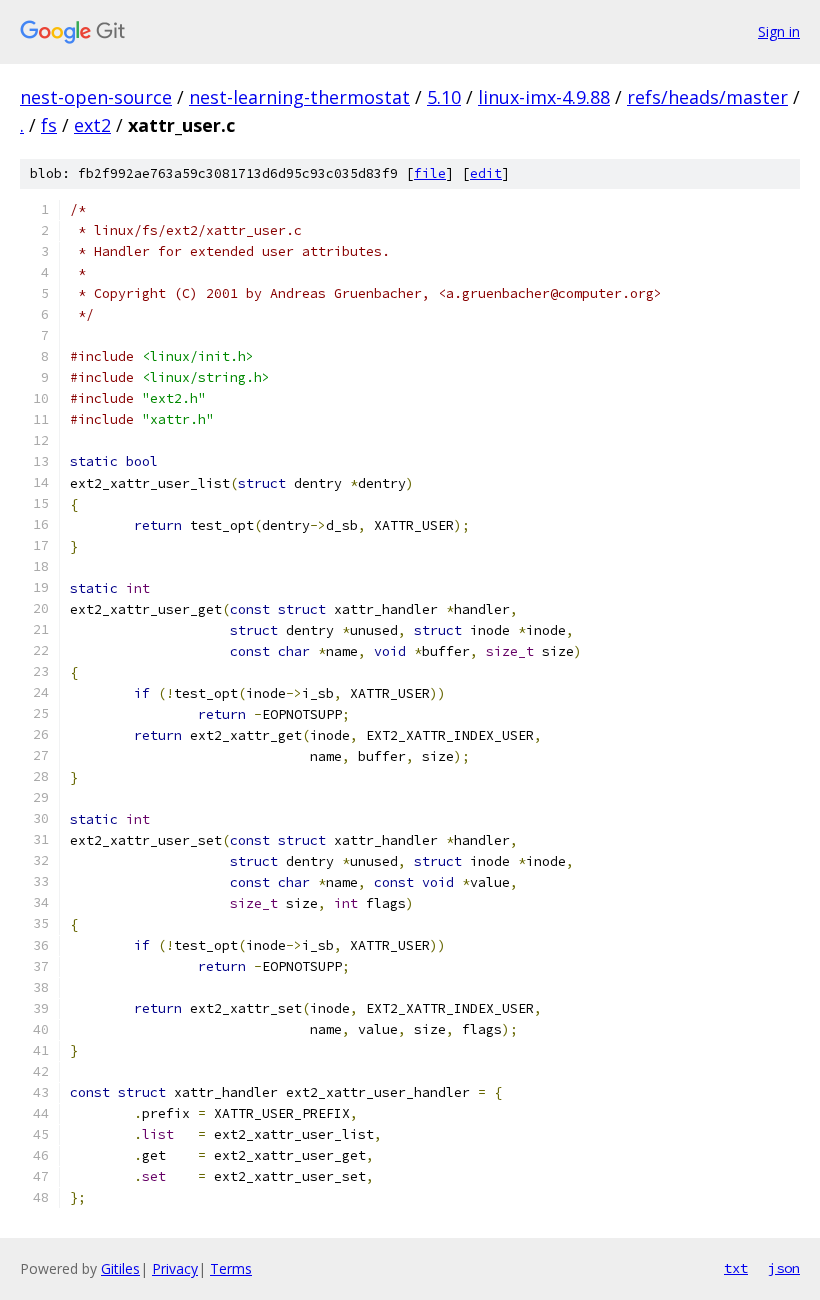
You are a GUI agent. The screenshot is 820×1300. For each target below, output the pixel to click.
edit (486, 173)
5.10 (444, 97)
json (784, 1268)
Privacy (175, 1268)
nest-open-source (96, 97)
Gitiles (120, 1268)
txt (736, 1268)
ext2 (92, 125)
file (430, 173)
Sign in (779, 31)
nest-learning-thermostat (299, 97)
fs (49, 125)
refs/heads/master (707, 97)
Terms (231, 1268)
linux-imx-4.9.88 (544, 97)
